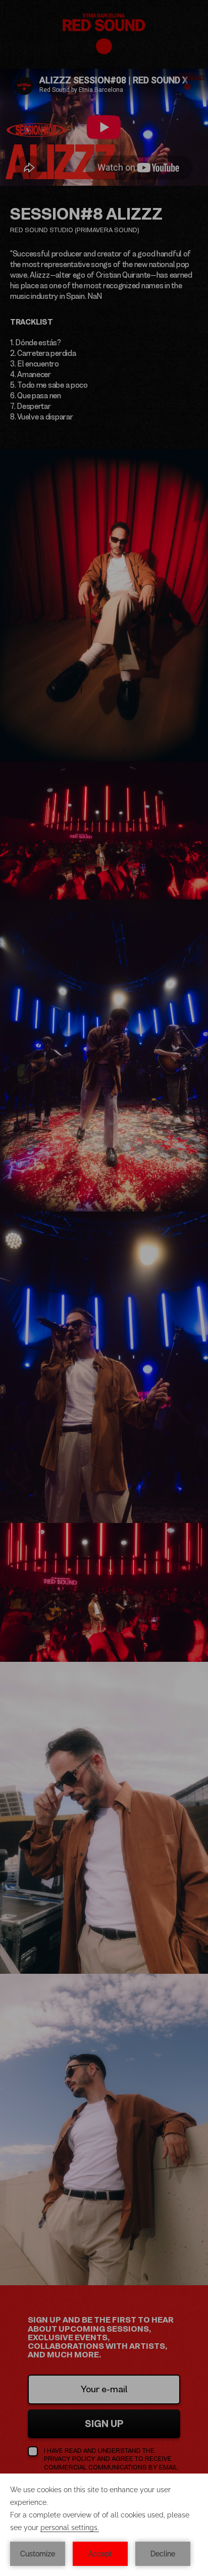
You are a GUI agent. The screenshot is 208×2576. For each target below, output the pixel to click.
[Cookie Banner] (104, 2525)
